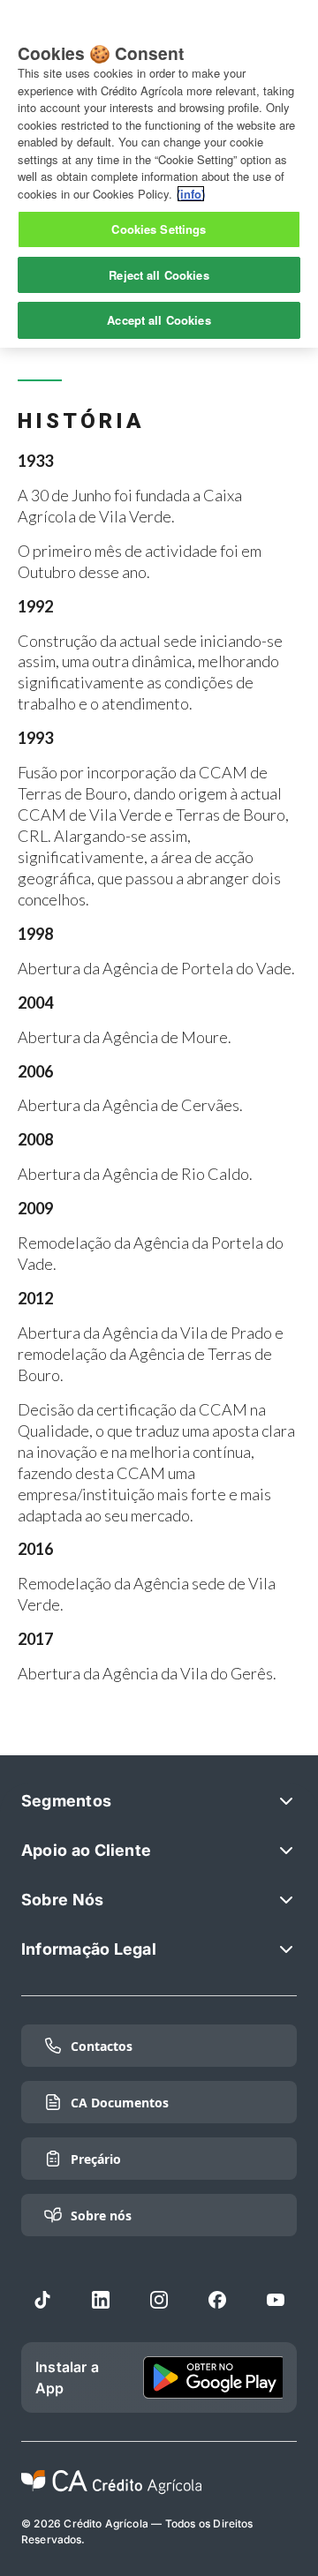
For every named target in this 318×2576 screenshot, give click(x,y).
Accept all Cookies (159, 320)
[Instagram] (159, 2300)
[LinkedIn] (101, 2300)
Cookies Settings (159, 229)
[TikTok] (42, 2300)
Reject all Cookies (159, 275)
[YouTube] (276, 2300)
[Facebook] (217, 2300)
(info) (191, 194)
